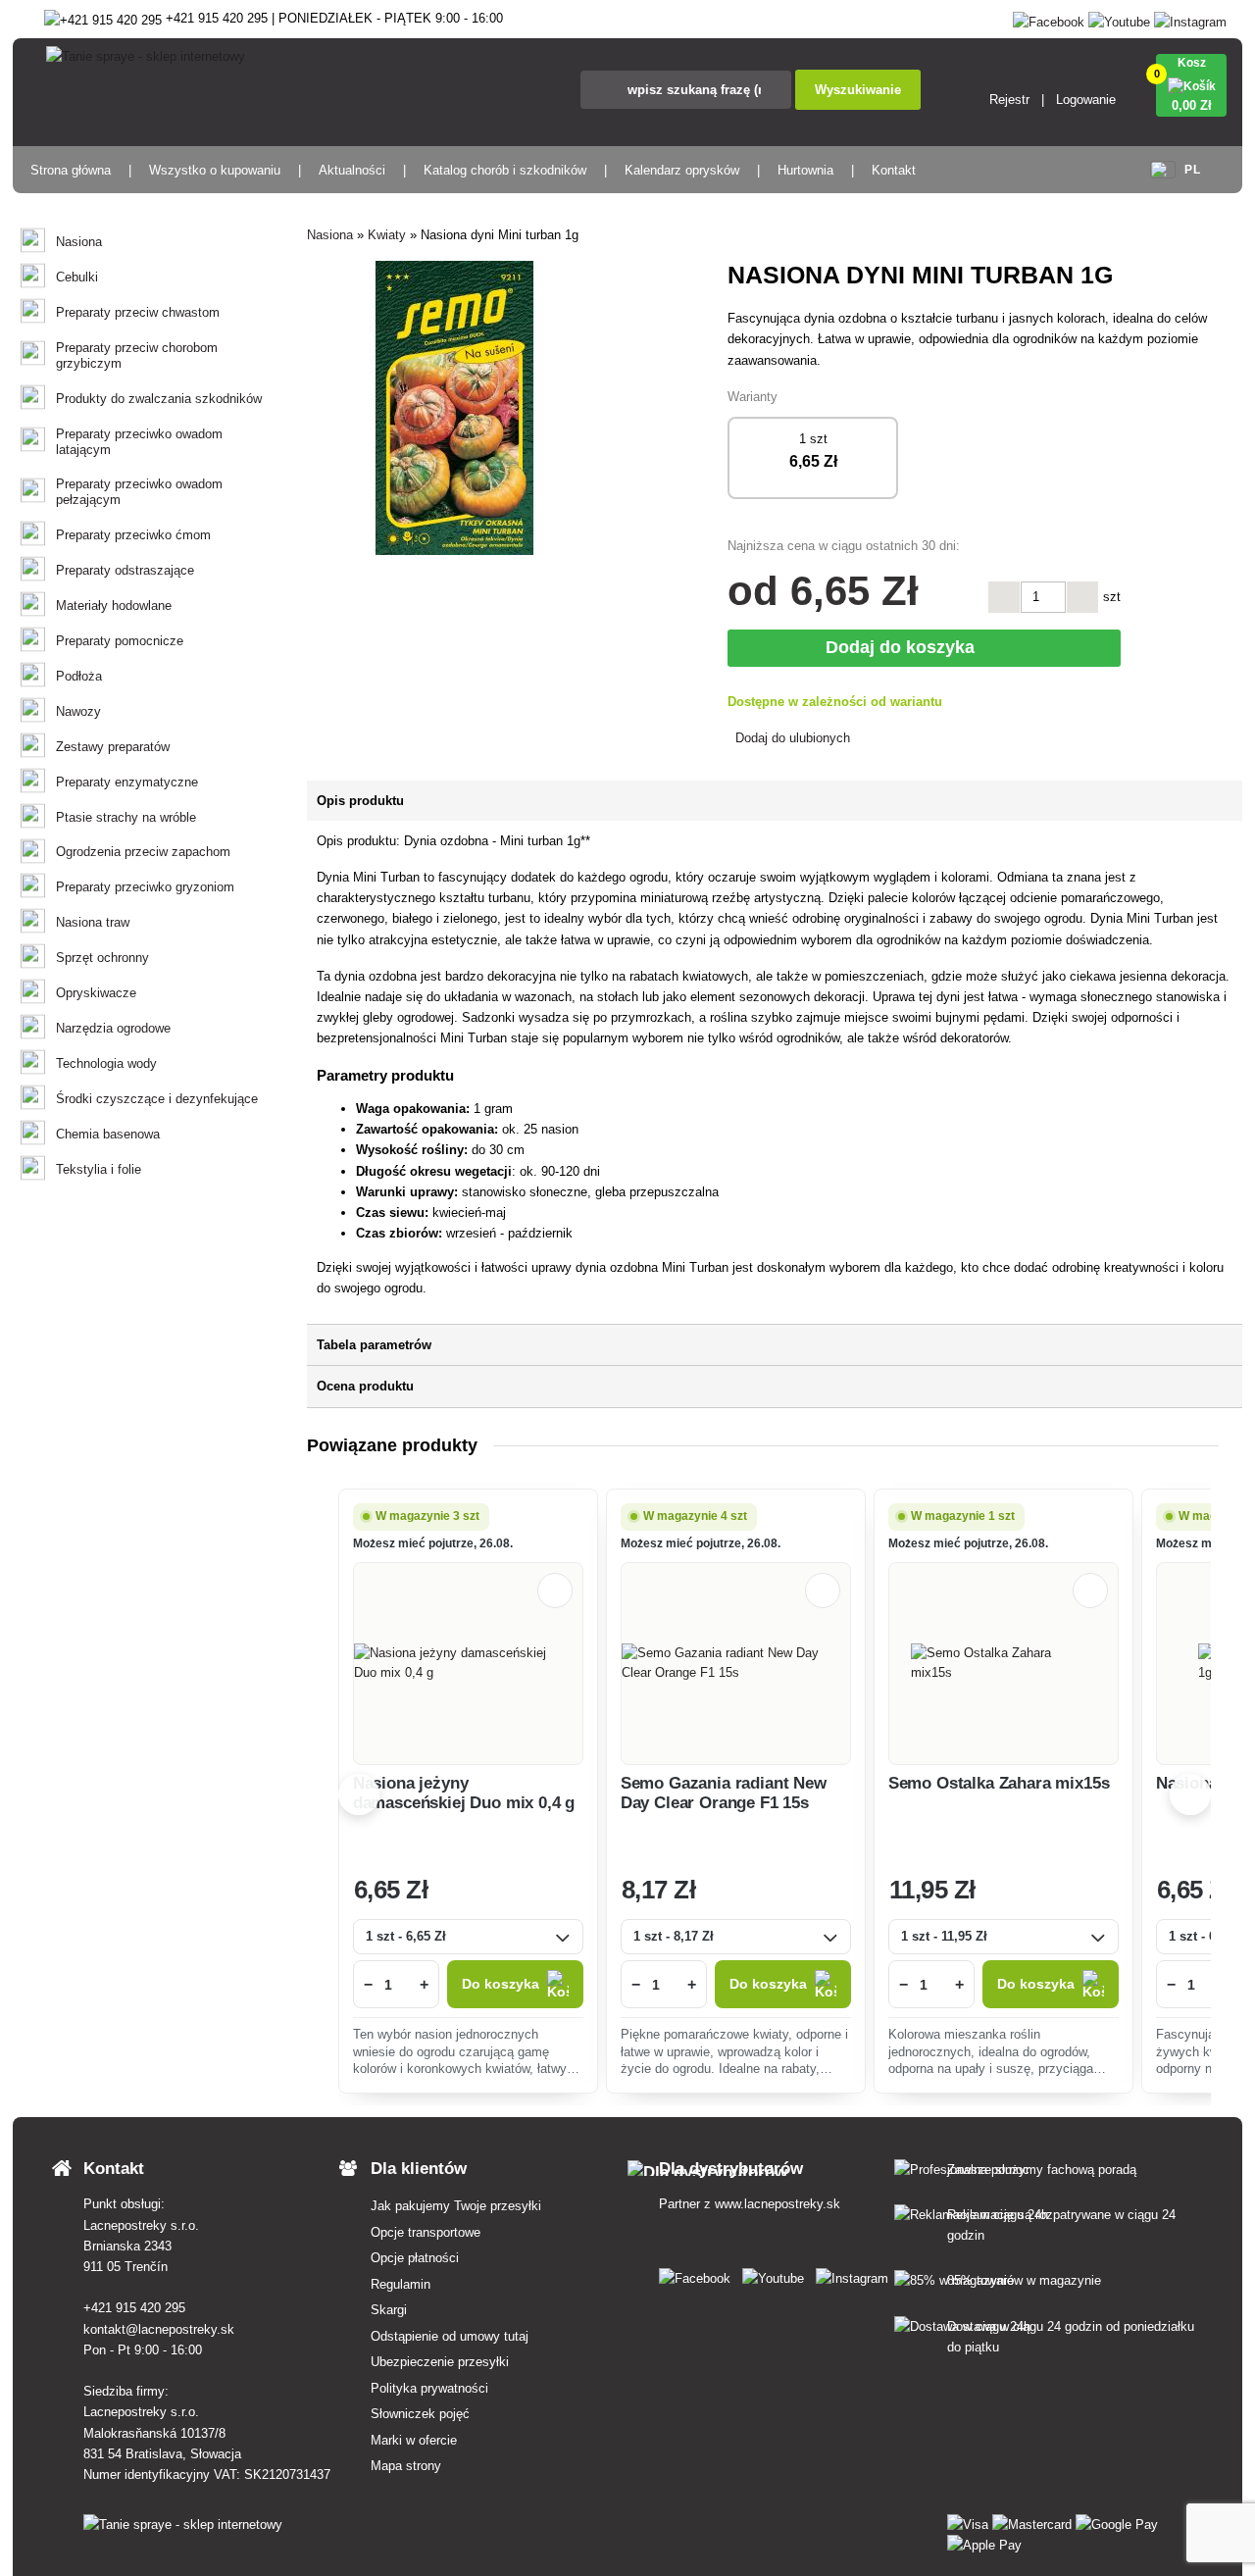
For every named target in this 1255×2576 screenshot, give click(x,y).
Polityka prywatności (429, 2388)
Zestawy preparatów (113, 747)
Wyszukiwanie (858, 90)
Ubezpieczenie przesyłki (440, 2362)
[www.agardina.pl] (699, 2274)
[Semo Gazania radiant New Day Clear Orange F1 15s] (736, 1663)
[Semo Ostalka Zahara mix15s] (1004, 1663)
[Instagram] (1190, 18)
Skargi (389, 2310)
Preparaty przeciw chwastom (138, 312)
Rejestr (1009, 100)
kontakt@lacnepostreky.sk (159, 2329)
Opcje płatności (415, 2258)
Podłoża (79, 676)
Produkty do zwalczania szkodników (159, 399)
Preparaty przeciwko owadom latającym (139, 442)
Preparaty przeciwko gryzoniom (145, 887)
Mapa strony (406, 2466)
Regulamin (401, 2284)
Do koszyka (501, 1984)
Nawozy (78, 711)
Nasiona (79, 242)
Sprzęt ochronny (102, 958)
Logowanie (1086, 100)
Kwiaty (387, 235)
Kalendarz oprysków (682, 170)
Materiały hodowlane (114, 606)
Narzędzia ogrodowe (113, 1028)
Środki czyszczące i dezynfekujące (157, 1099)
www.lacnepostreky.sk (778, 2204)
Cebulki (77, 277)
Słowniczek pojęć (420, 2414)
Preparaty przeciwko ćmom (133, 535)
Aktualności (352, 170)
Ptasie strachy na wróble (126, 817)
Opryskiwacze (96, 993)
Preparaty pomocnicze (120, 641)
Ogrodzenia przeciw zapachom (143, 852)
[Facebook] (1049, 18)
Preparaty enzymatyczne (127, 782)
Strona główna (71, 170)
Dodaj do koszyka (905, 647)
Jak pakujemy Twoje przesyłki (456, 2206)
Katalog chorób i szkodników (505, 170)
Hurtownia (805, 170)
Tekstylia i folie (99, 1169)
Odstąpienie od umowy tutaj (450, 2336)
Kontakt (894, 170)
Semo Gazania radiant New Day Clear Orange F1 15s (724, 1793)
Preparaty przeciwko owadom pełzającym (139, 492)
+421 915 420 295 (134, 2308)
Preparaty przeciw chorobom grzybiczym (137, 355)
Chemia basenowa (108, 1134)
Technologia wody (106, 1063)
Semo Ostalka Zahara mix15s (999, 1783)
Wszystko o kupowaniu (215, 170)
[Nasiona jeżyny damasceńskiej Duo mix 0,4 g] (468, 1663)
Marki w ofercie (414, 2440)
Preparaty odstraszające (125, 570)
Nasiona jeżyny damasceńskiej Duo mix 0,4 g (464, 1793)
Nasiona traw (93, 922)
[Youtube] (1119, 18)
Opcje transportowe (426, 2232)
